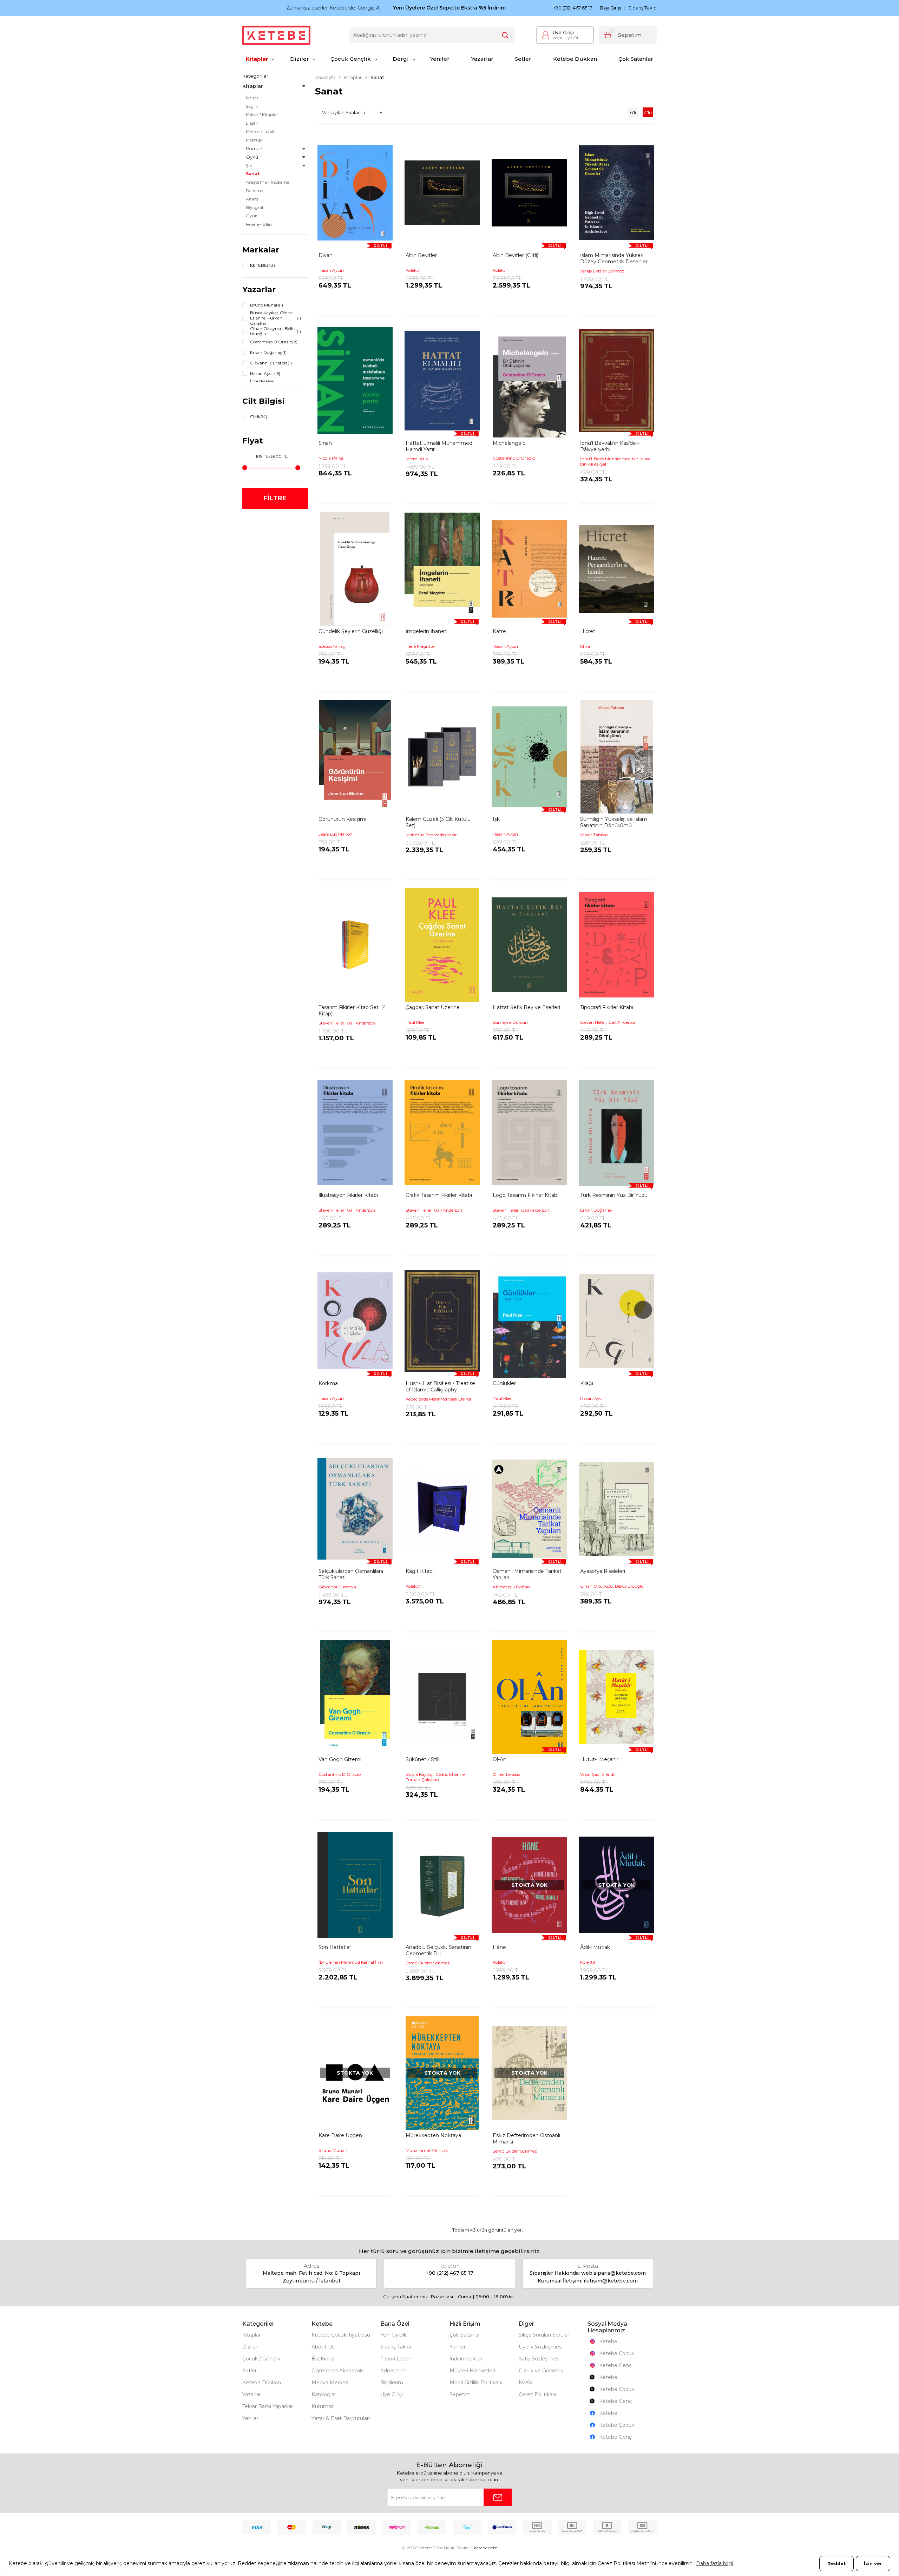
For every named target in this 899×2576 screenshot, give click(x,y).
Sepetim (460, 2394)
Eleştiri (253, 123)
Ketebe (608, 2341)
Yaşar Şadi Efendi (597, 1774)
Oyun (252, 216)
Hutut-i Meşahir (599, 1759)
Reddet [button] (836, 2564)
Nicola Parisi (331, 458)
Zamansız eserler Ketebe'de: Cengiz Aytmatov (300, 8)
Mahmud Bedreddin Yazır (431, 835)
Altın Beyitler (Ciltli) (516, 255)
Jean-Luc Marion (336, 834)
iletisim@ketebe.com (611, 2281)
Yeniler (440, 59)
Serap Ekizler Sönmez (602, 271)
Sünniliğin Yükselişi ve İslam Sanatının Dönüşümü (614, 822)
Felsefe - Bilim (260, 224)
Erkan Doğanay (596, 1210)
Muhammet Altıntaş (427, 2150)
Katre (499, 631)
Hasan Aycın (331, 270)
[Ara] (505, 35)
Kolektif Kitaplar (262, 115)
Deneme (254, 190)
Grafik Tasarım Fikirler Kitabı (439, 1195)
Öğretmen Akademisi (338, 2371)
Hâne (499, 1947)
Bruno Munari (333, 2150)
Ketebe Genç (615, 2365)
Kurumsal (323, 2406)
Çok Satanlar (636, 59)
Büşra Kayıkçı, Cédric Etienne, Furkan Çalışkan (436, 1777)
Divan (326, 255)
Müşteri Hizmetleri (472, 2371)
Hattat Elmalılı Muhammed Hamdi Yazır (439, 446)
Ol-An (500, 1759)
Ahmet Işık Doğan (511, 1587)
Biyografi (255, 207)
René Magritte (420, 646)
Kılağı (587, 1383)
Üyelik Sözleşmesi (541, 2347)
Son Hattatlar (335, 1947)
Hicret (588, 631)
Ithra (585, 646)
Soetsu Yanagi (333, 646)
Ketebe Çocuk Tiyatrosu (341, 2335)
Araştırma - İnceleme (267, 182)
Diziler (300, 59)
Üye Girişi (563, 32)
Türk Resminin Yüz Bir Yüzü (614, 1195)
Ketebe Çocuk (617, 2353)
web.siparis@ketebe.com (613, 2273)
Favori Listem (397, 2359)
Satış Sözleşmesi (539, 2359)
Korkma (328, 1383)
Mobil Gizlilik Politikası (476, 2383)
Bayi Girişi (611, 8)
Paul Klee (415, 1022)
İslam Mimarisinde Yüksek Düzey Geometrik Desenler (614, 258)
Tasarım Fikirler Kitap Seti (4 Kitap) (352, 1010)
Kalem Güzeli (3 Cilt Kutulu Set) (438, 822)
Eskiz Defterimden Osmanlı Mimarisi (526, 2139)
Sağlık (252, 106)
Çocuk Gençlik (351, 59)
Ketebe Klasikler (261, 131)
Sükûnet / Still (422, 1759)
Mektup (254, 140)
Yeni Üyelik (393, 2335)
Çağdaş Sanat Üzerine (433, 1007)
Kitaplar (257, 59)
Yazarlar (482, 59)
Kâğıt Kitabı (420, 1571)
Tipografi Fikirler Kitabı (607, 1007)
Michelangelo (509, 443)
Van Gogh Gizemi (340, 1759)
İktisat (252, 98)
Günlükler (504, 1383)
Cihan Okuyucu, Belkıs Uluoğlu (612, 1586)
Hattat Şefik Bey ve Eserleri (526, 1007)
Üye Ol (565, 38)
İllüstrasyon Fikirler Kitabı (348, 1195)
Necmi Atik (417, 459)
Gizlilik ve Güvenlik (541, 2371)
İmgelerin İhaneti (426, 631)
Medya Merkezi (330, 2383)
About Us (323, 2347)
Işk (496, 819)
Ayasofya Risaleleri (603, 1571)
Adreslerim (393, 2371)
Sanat (253, 174)
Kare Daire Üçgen (340, 2135)
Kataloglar (324, 2394)
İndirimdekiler (466, 2359)
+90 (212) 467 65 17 (573, 8)
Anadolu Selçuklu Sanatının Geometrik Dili (438, 1950)
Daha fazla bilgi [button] (714, 2563)
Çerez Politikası (537, 2394)
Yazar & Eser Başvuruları (341, 2418)
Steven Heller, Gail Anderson (347, 1023)
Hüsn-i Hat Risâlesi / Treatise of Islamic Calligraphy (440, 1386)
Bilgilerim (392, 2383)
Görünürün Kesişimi (342, 819)
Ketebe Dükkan (575, 59)
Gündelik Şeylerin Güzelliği (351, 631)
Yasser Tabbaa (594, 835)
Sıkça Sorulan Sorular (544, 2335)
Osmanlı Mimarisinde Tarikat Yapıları (527, 1574)
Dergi (401, 59)
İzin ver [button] (873, 2564)
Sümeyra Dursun (510, 1022)
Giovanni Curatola (337, 1587)
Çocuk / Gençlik (261, 2359)
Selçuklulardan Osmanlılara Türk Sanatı (351, 1574)
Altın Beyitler (421, 255)
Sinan (325, 443)
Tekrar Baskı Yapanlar (268, 2406)
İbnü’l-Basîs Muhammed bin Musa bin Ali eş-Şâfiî (615, 461)
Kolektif (413, 270)
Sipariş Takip (642, 8)
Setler (523, 59)
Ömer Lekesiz (507, 1774)
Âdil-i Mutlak (595, 1947)
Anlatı (252, 199)
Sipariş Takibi (396, 2347)
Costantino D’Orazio (514, 458)
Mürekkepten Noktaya (433, 2135)
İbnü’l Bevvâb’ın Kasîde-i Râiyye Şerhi (609, 446)
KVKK (526, 2383)
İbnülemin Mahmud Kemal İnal (351, 1962)
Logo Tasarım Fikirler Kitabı (526, 1195)
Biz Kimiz (323, 2359)
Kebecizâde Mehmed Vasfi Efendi (438, 1399)
